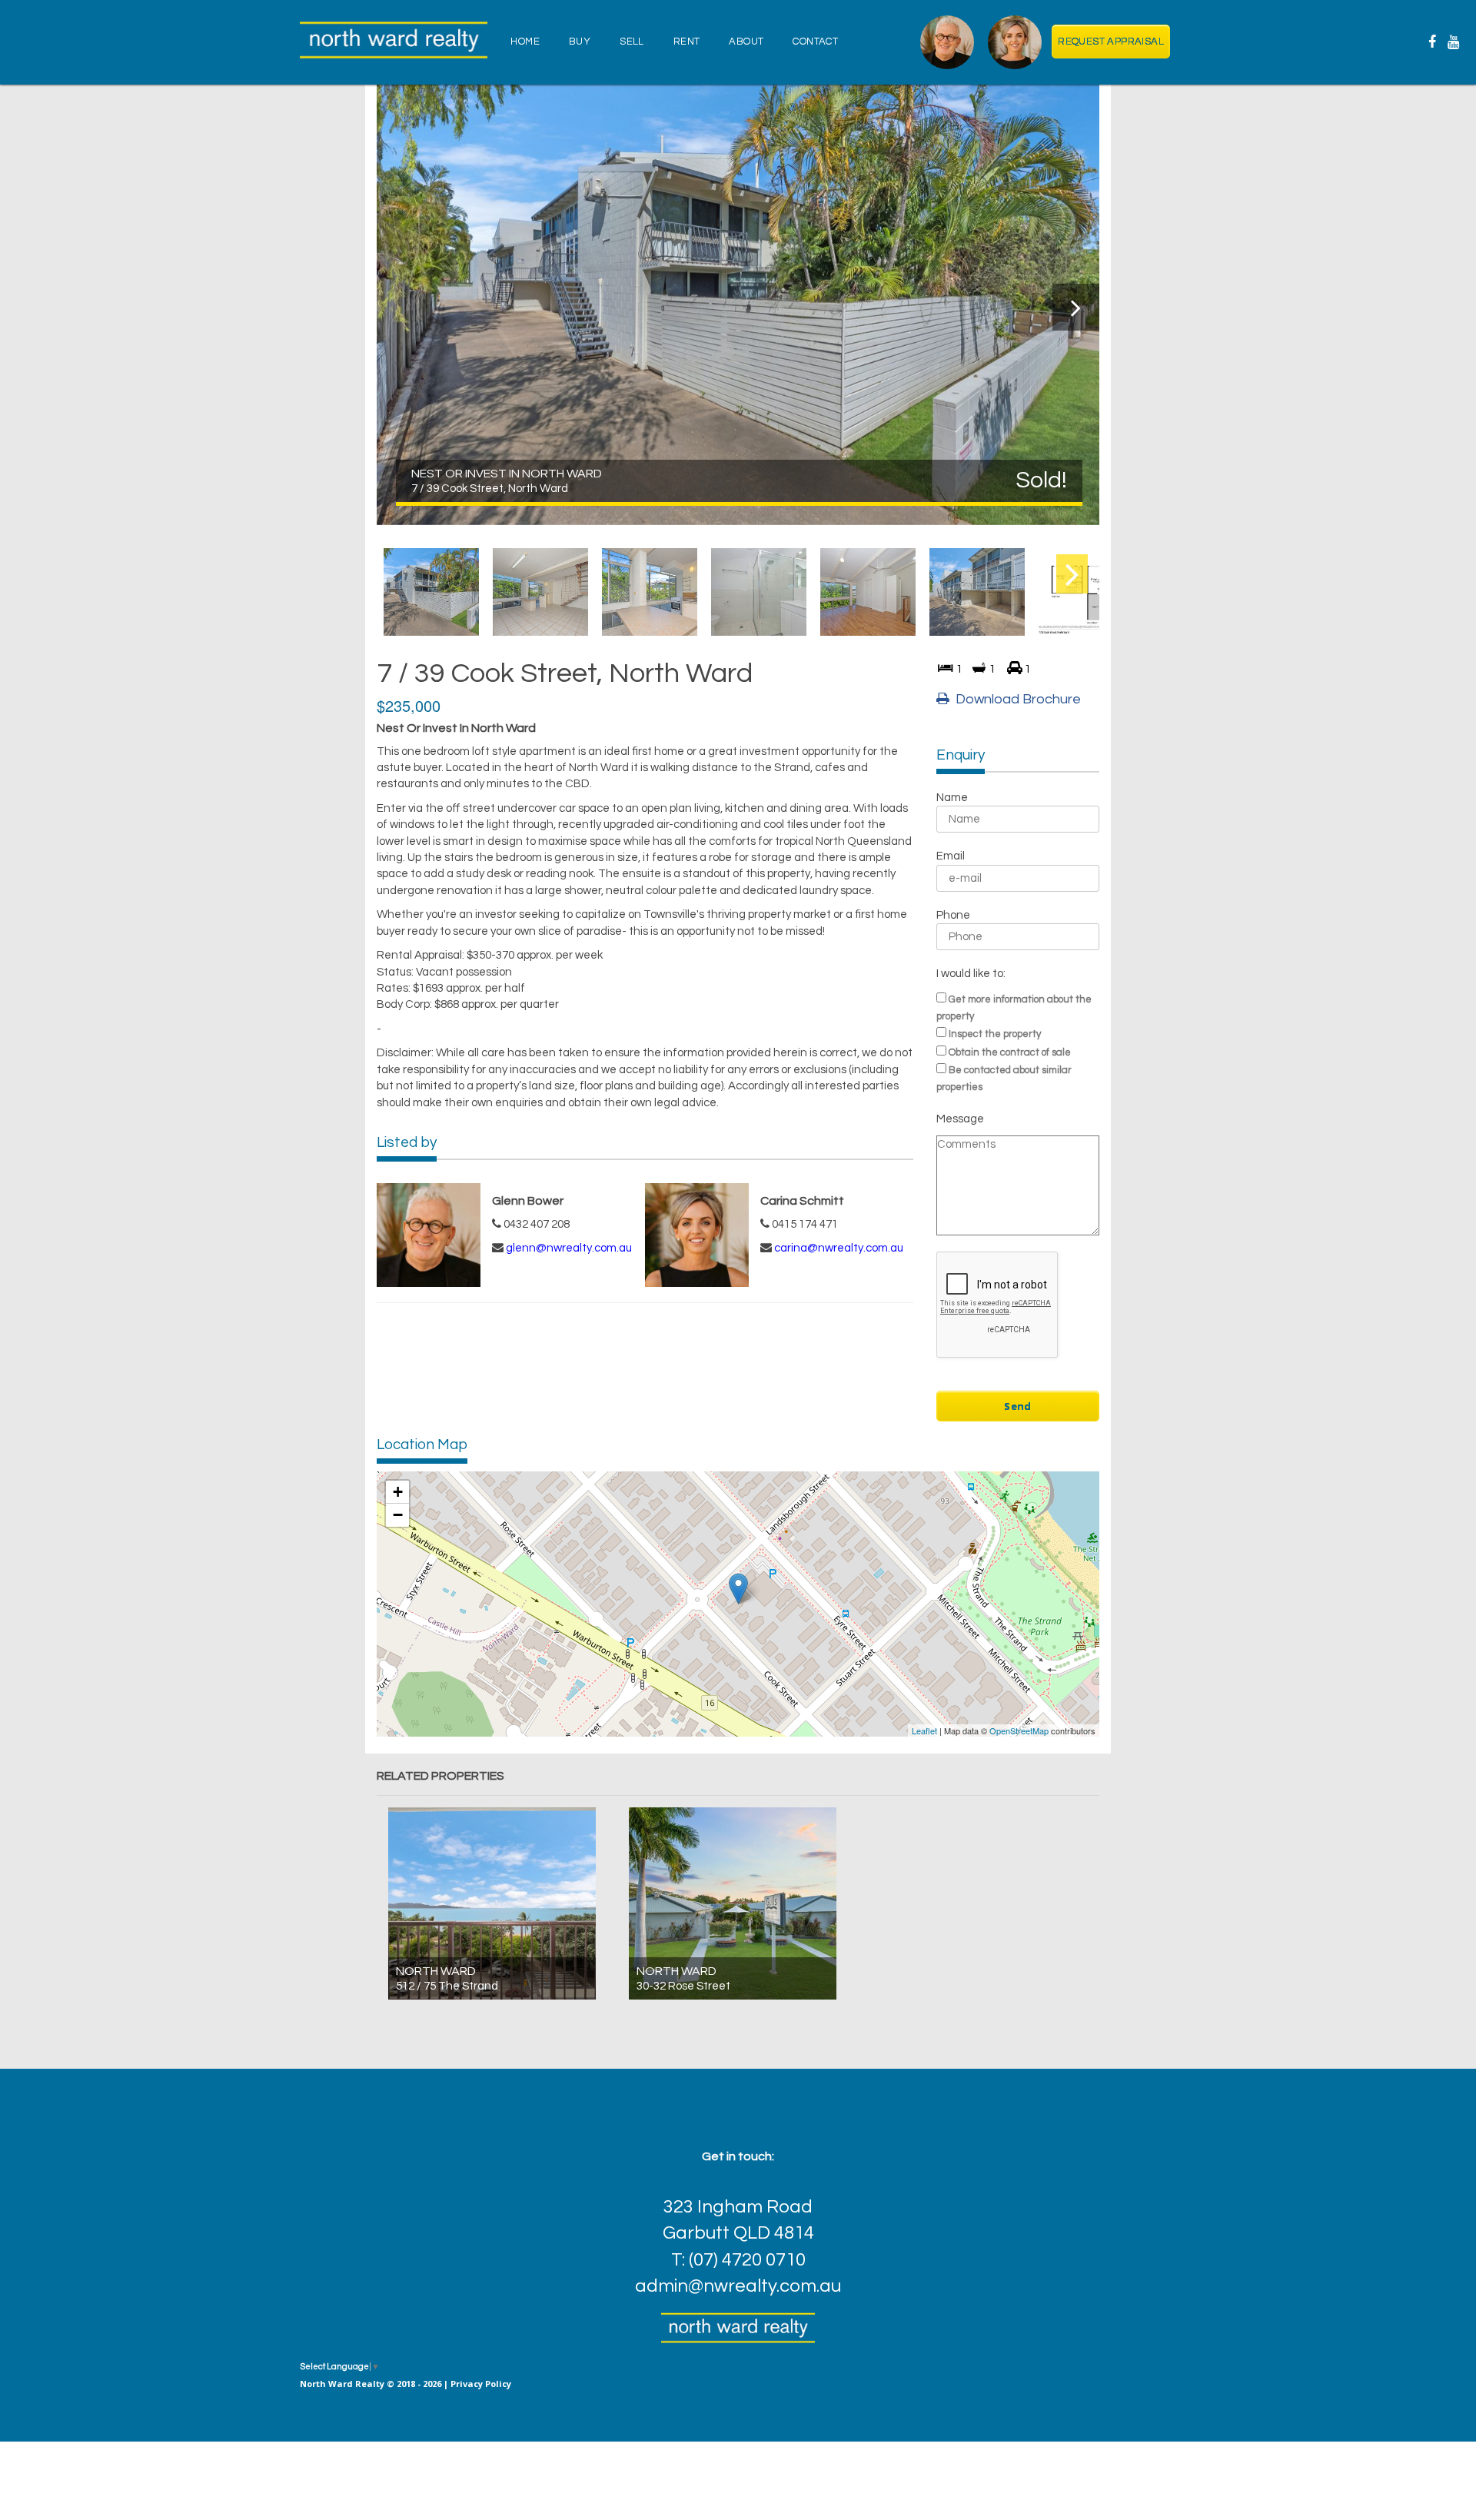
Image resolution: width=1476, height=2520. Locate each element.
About (746, 42)
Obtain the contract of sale (1010, 1052)
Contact (815, 42)
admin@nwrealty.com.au (738, 2286)
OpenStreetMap (1019, 1730)
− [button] (398, 1515)
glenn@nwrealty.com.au (569, 1248)
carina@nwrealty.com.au (839, 1248)
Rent (687, 42)
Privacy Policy (481, 2384)
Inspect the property (995, 1034)
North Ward (436, 1971)
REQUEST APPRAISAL (1111, 42)
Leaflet (924, 1730)
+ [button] (398, 1492)
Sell (632, 42)
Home (525, 42)
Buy (580, 42)
